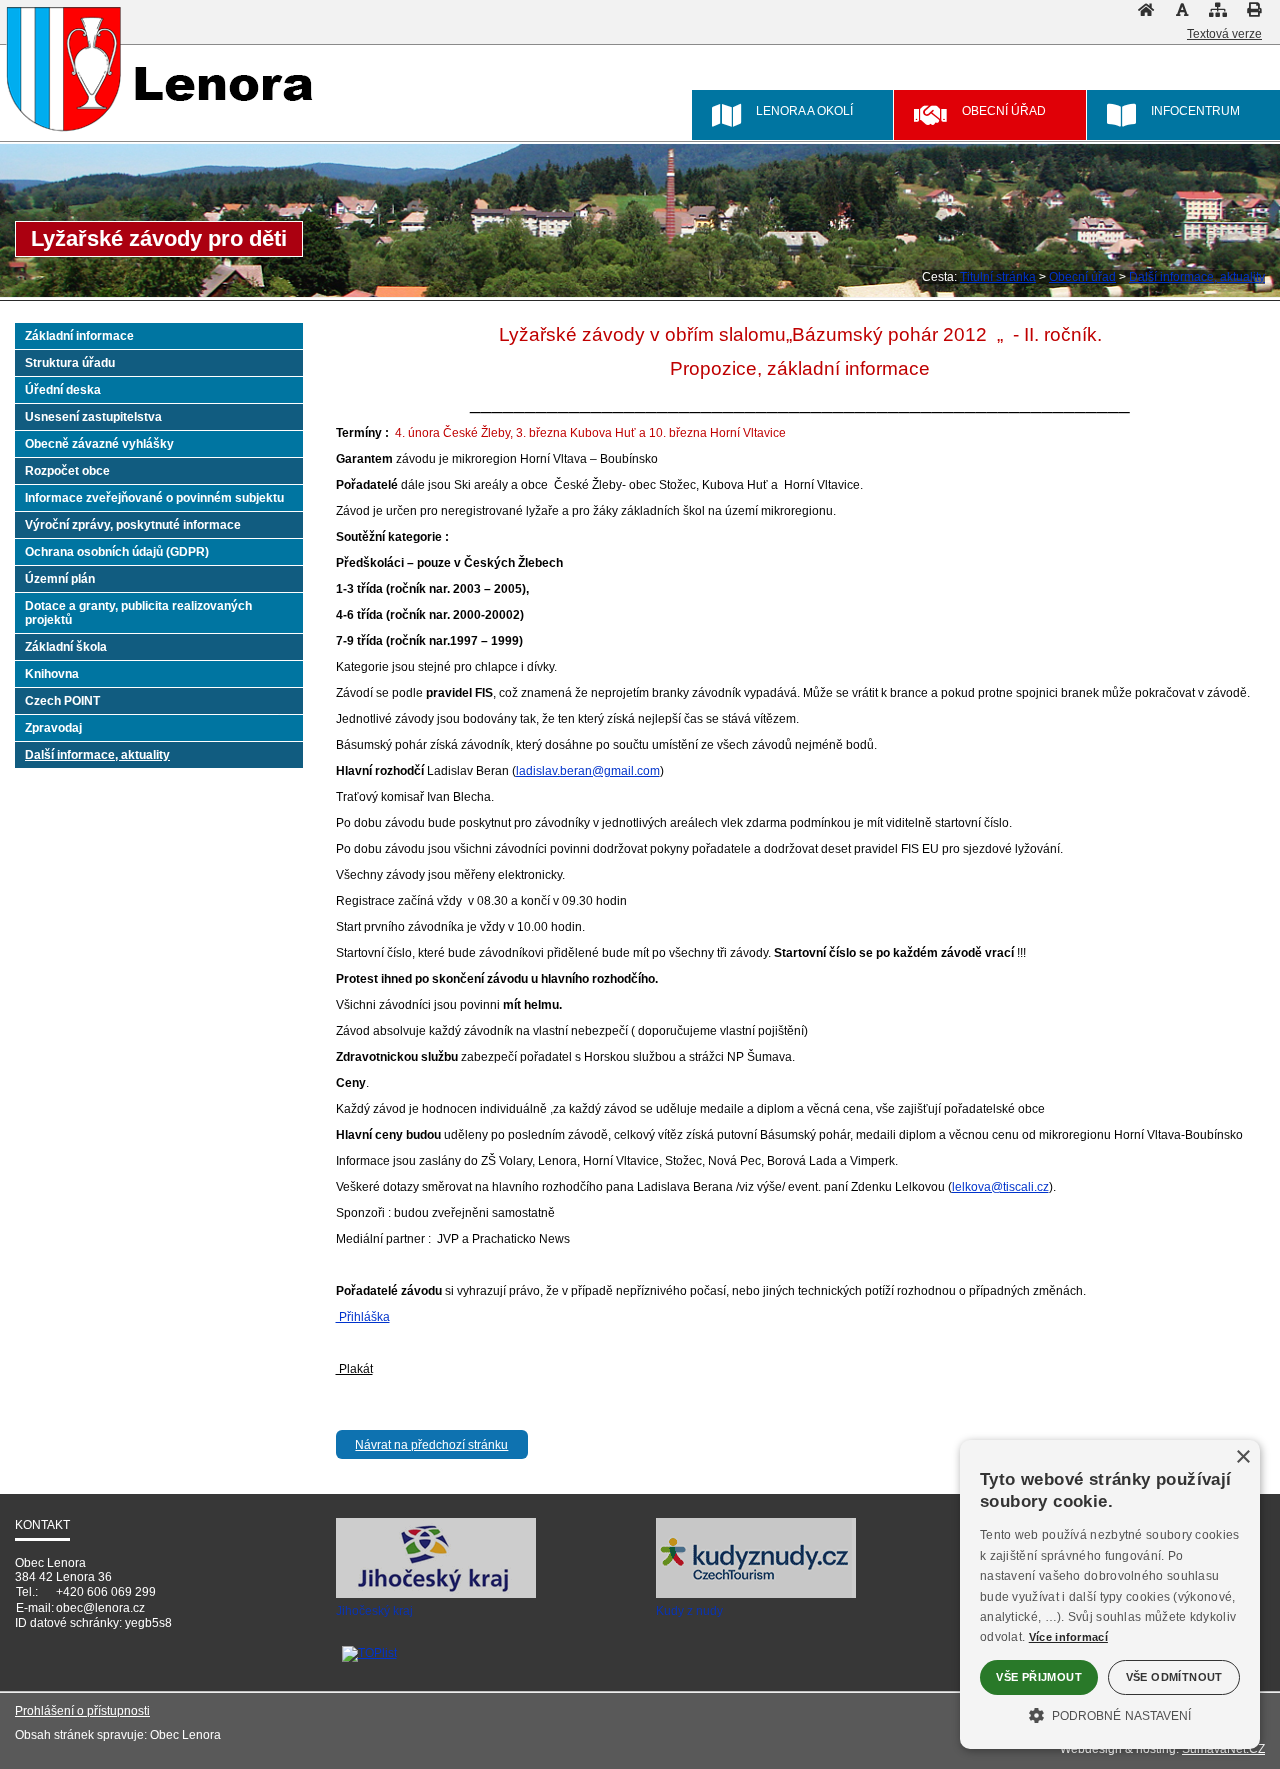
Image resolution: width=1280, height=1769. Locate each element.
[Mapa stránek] (1218, 15)
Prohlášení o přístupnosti (82, 1711)
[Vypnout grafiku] (1182, 15)
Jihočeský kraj (374, 1611)
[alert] (1110, 1594)
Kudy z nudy (689, 1611)
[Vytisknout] (1254, 15)
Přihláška (363, 1317)
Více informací (1068, 1637)
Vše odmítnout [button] (1174, 1677)
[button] (1110, 1714)
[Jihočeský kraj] (436, 1595)
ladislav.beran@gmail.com (588, 771)
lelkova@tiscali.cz (1000, 1187)
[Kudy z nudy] (756, 1595)
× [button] (1242, 1457)
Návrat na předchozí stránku (431, 1445)
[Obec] (64, 69)
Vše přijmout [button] (1039, 1677)
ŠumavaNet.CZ (1223, 1749)
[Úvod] (1146, 15)
